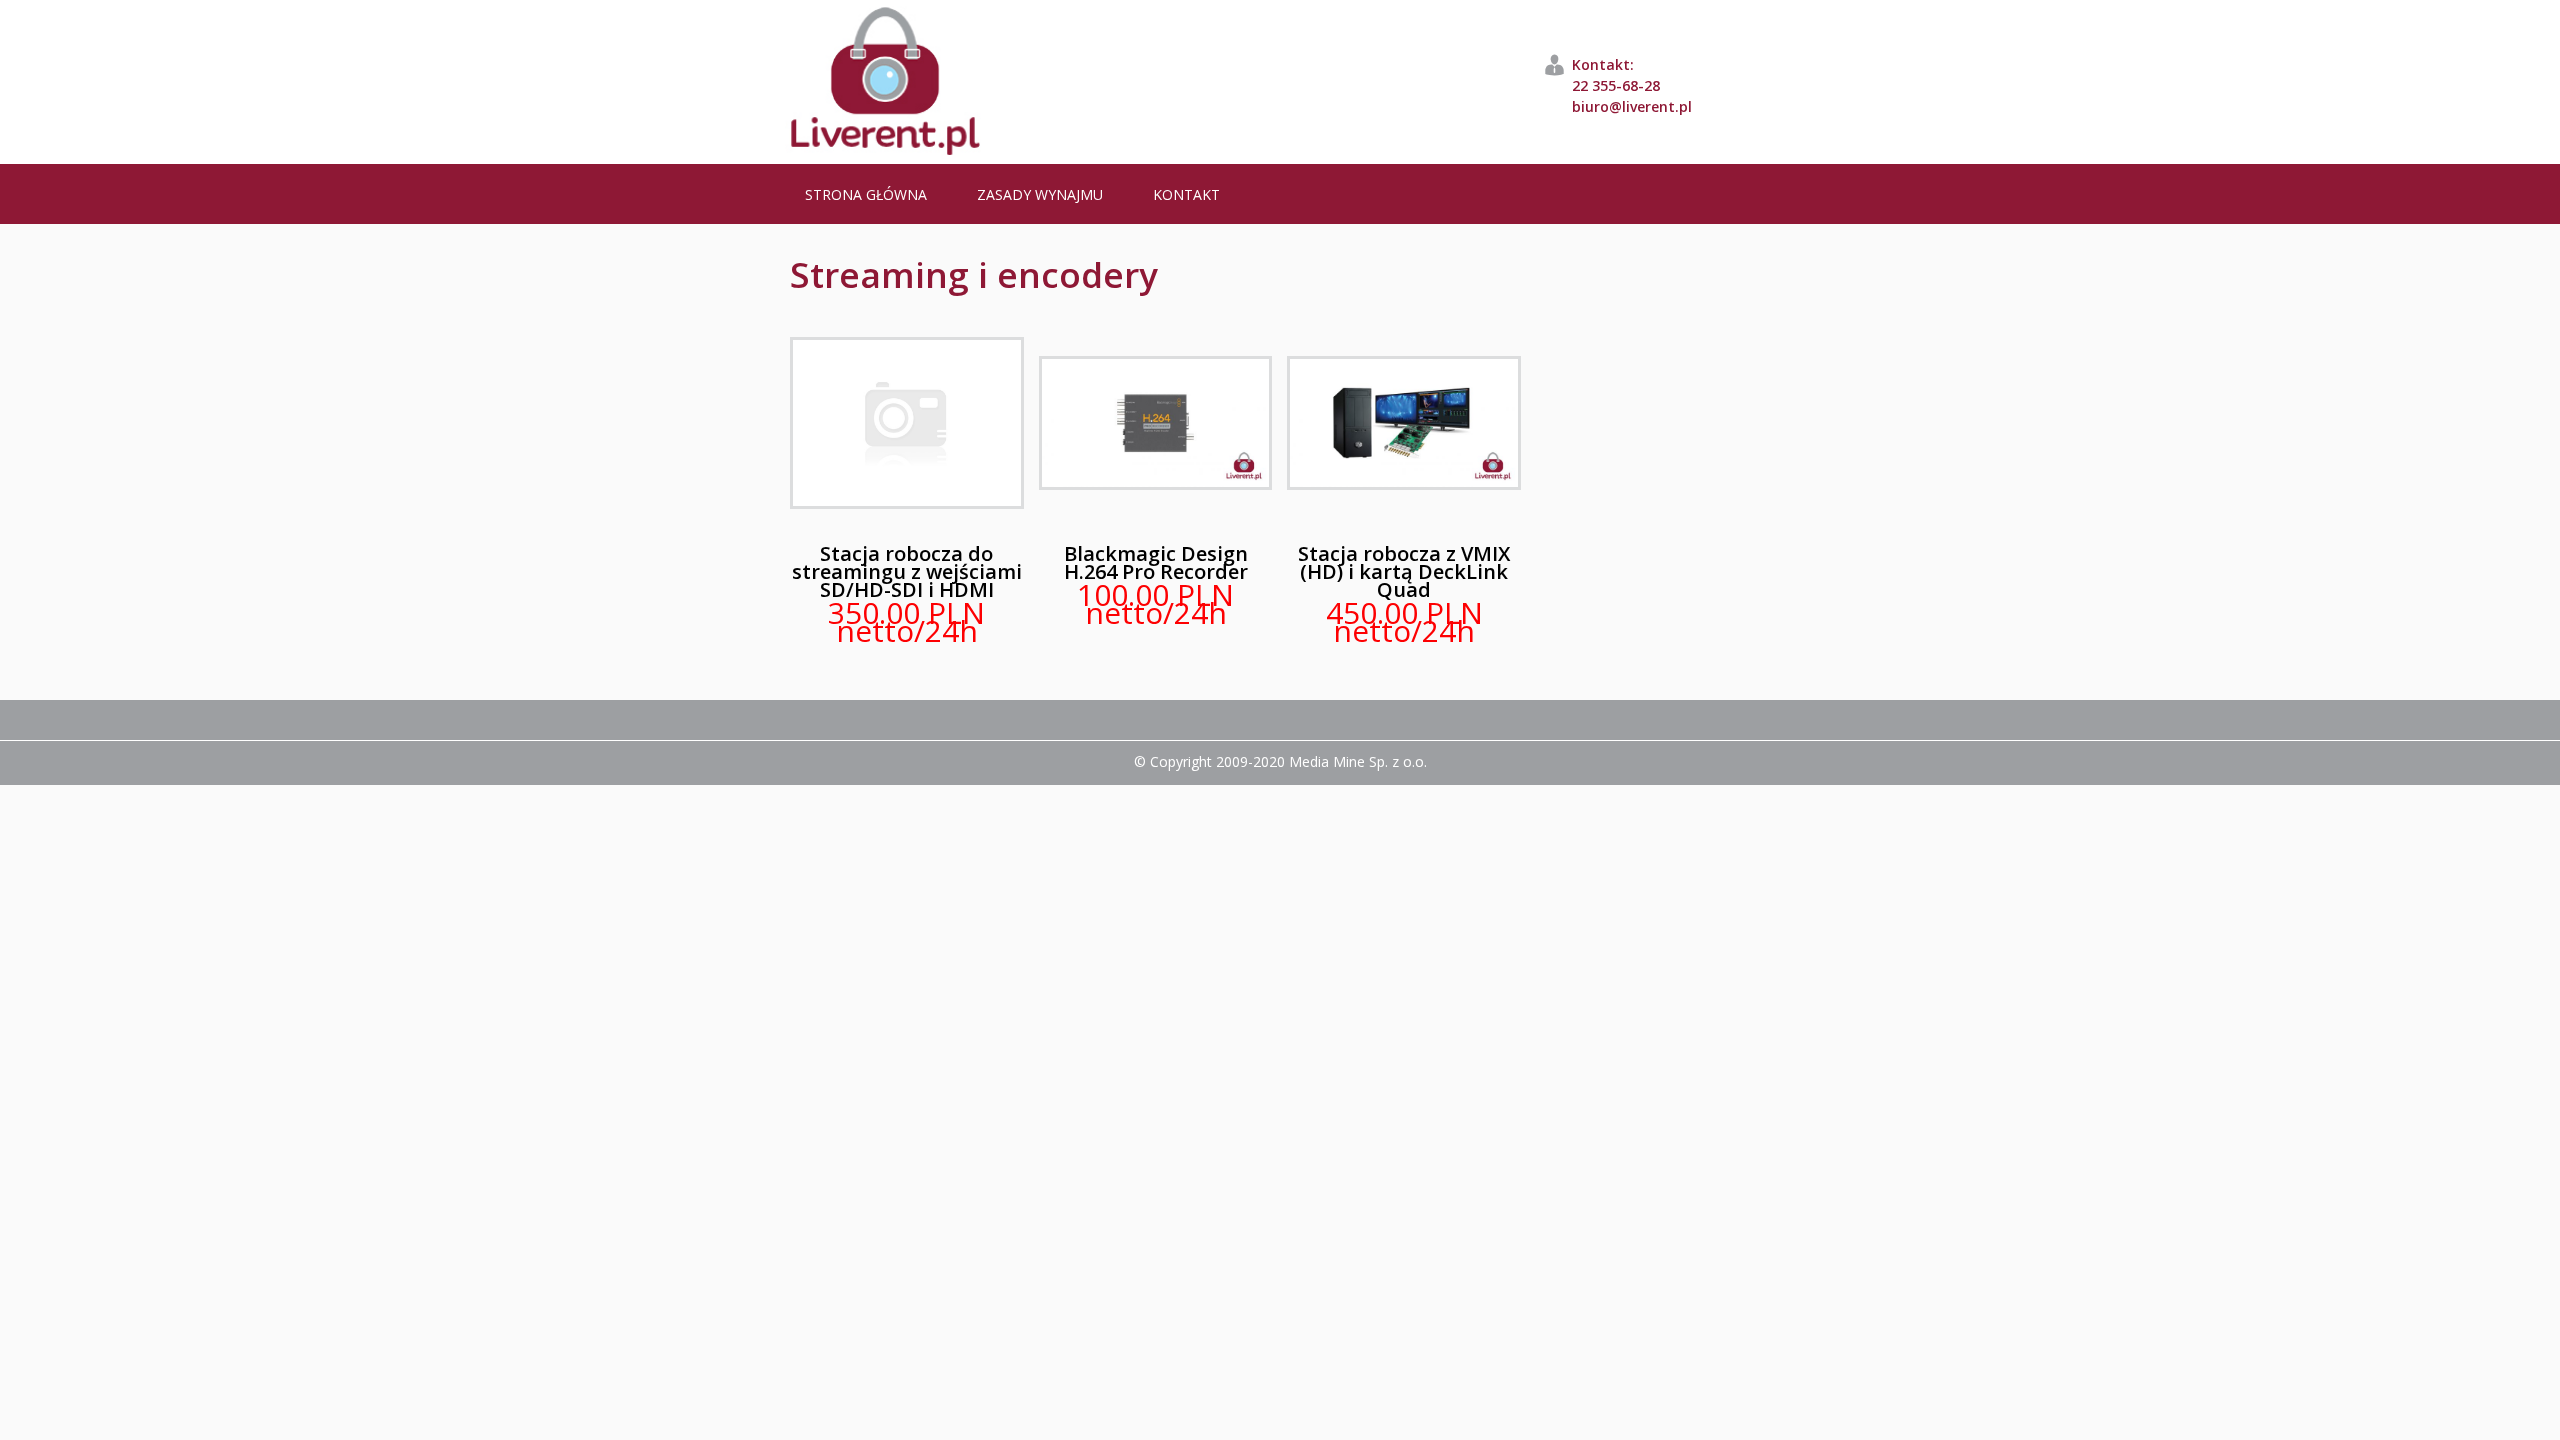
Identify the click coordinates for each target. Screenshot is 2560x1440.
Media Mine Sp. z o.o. (1358, 761)
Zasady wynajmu (1040, 194)
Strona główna (866, 194)
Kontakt (1186, 194)
